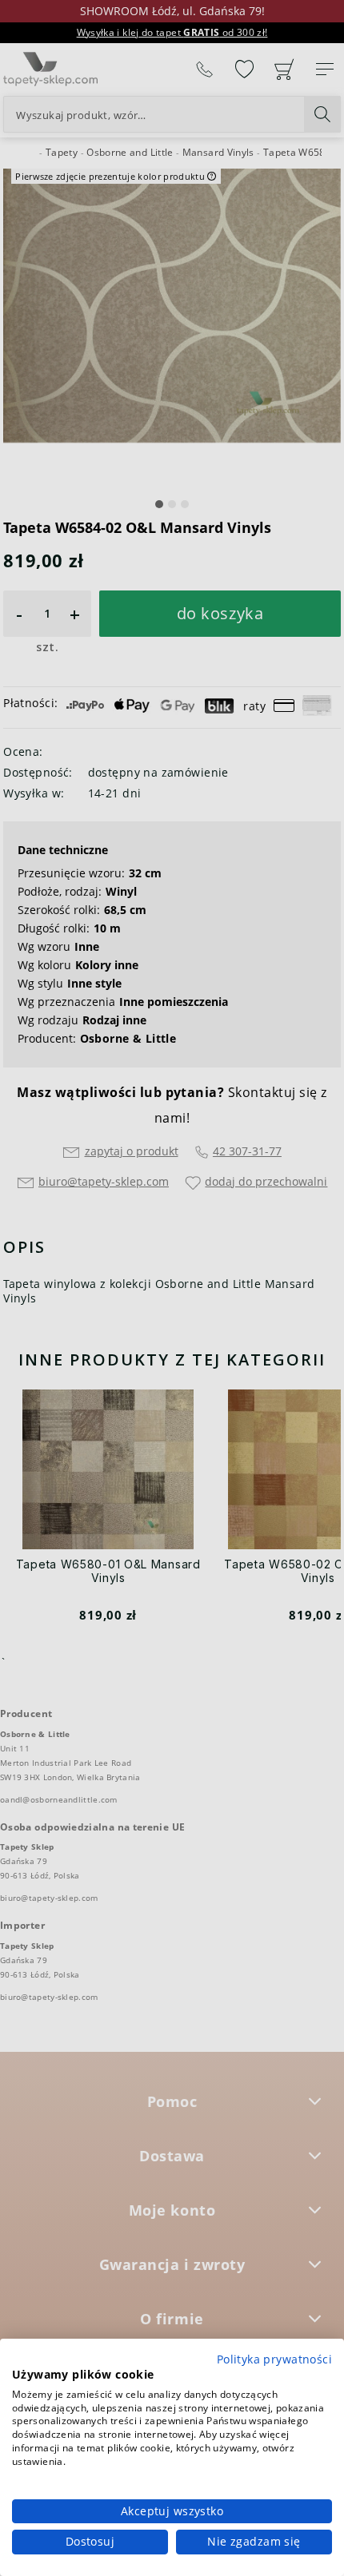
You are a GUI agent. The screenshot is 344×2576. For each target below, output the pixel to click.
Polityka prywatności (274, 2359)
